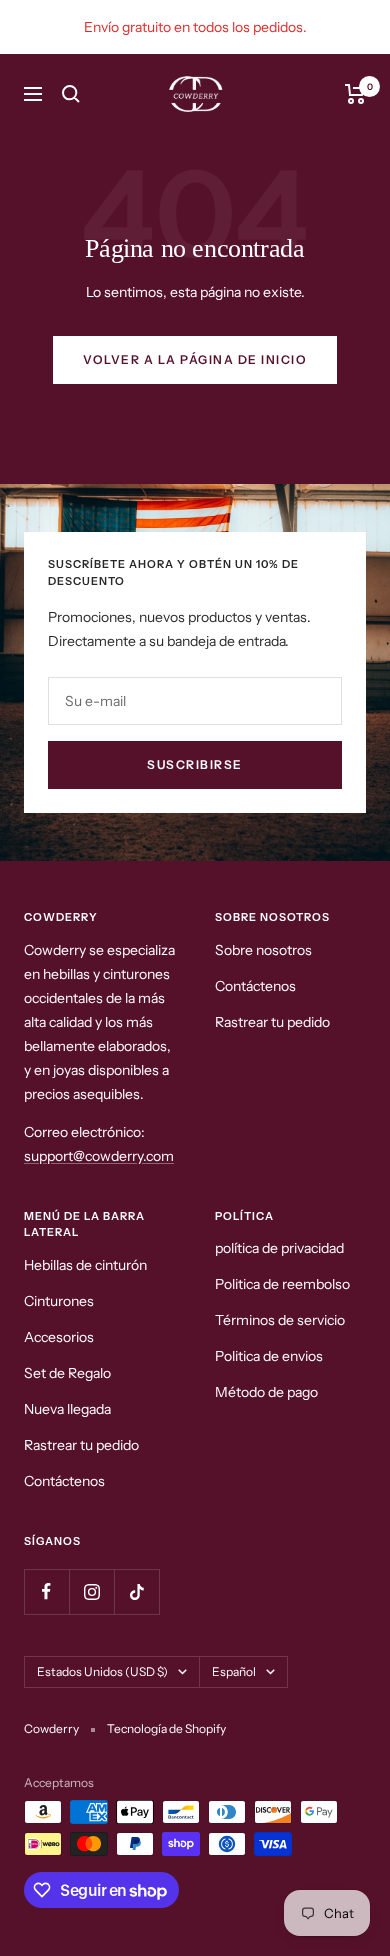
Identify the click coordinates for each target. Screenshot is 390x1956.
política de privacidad (279, 1248)
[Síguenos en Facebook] (46, 1591)
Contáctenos (255, 986)
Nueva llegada (67, 1409)
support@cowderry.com (99, 1156)
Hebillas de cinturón (85, 1265)
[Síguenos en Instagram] (91, 1591)
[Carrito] (355, 94)
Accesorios (59, 1337)
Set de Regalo (67, 1373)
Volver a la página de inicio (195, 359)
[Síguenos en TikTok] (136, 1591)
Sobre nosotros (263, 950)
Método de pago (266, 1392)
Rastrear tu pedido (272, 1022)
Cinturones (59, 1301)
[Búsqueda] (71, 94)
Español (234, 1671)
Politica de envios (269, 1356)
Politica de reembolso (282, 1284)
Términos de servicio (280, 1320)
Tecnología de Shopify (166, 1728)
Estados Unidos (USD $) (102, 1671)
